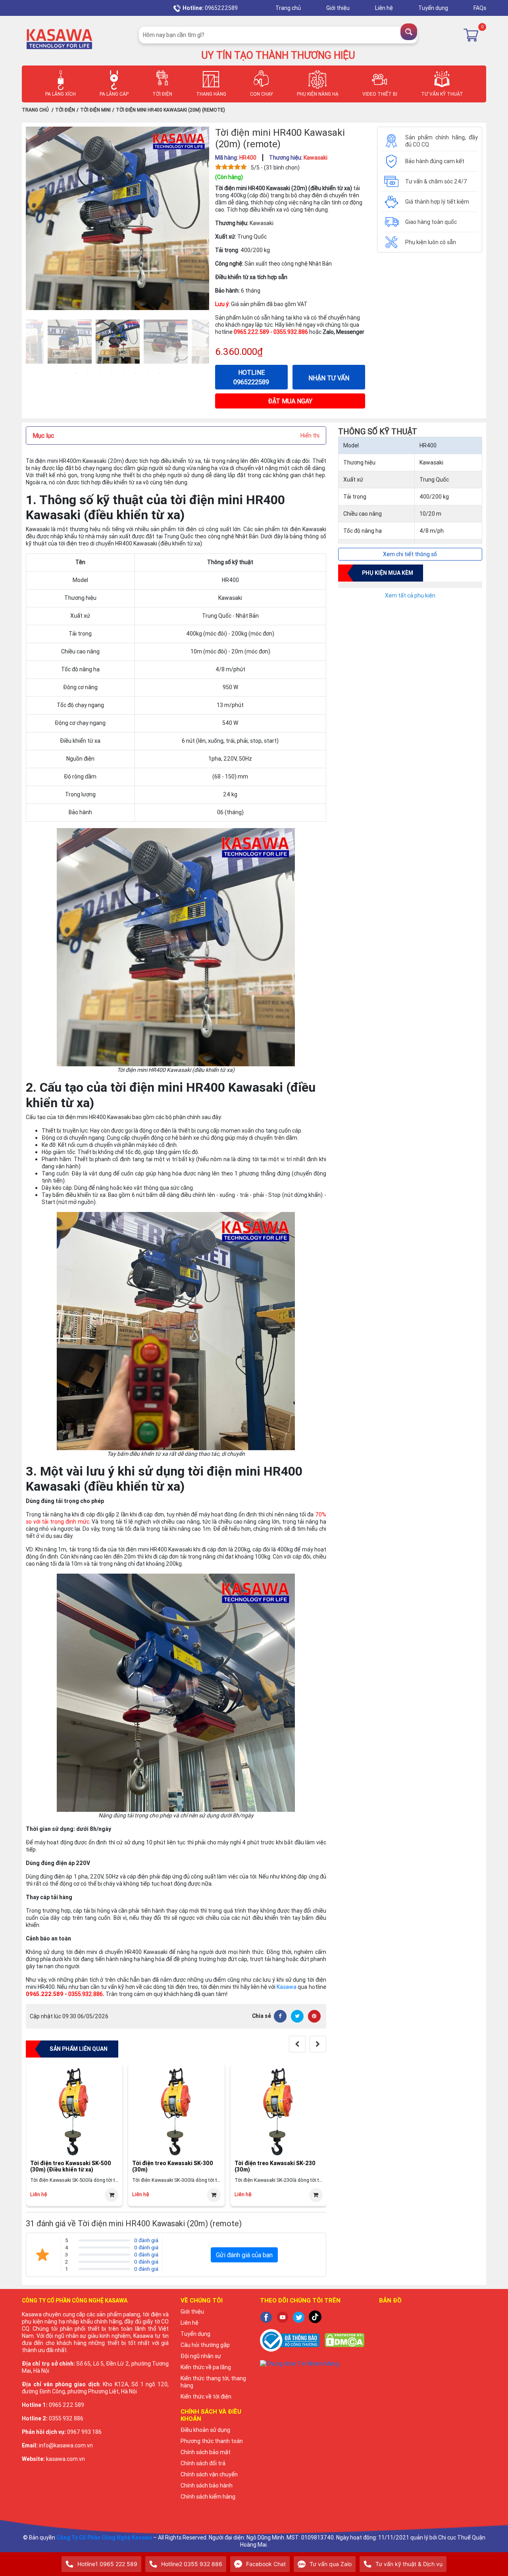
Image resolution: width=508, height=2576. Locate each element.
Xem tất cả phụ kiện (410, 595)
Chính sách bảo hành (207, 2485)
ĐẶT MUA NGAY (290, 401)
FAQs (480, 8)
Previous (20, 343)
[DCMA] (344, 2340)
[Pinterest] (314, 2016)
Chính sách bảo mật (206, 2452)
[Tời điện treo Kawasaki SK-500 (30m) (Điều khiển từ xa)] (74, 2112)
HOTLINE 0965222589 (251, 377)
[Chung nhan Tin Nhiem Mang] (314, 2363)
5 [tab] (123, 373)
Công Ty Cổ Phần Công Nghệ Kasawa (104, 2537)
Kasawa (287, 1987)
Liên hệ (385, 8)
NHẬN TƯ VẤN (329, 378)
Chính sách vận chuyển (209, 2474)
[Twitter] (297, 2016)
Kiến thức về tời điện (206, 2397)
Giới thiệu (339, 8)
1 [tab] (76, 373)
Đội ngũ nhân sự (201, 2356)
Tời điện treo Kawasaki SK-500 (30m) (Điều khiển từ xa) (71, 2167)
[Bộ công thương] (290, 2340)
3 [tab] (100, 373)
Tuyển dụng (434, 8)
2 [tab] (88, 373)
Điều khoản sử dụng (205, 2430)
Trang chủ (289, 8)
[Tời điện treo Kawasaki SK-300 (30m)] (176, 2112)
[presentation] (297, 2044)
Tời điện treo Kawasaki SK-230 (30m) (275, 2167)
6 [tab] (135, 373)
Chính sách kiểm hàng (208, 2497)
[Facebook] (280, 2016)
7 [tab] (147, 373)
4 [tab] (112, 373)
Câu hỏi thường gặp (205, 2345)
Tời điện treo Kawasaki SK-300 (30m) (173, 2167)
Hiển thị (310, 435)
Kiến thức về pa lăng (206, 2367)
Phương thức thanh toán (212, 2441)
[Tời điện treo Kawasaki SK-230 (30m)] (279, 2112)
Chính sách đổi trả (203, 2463)
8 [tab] (159, 373)
